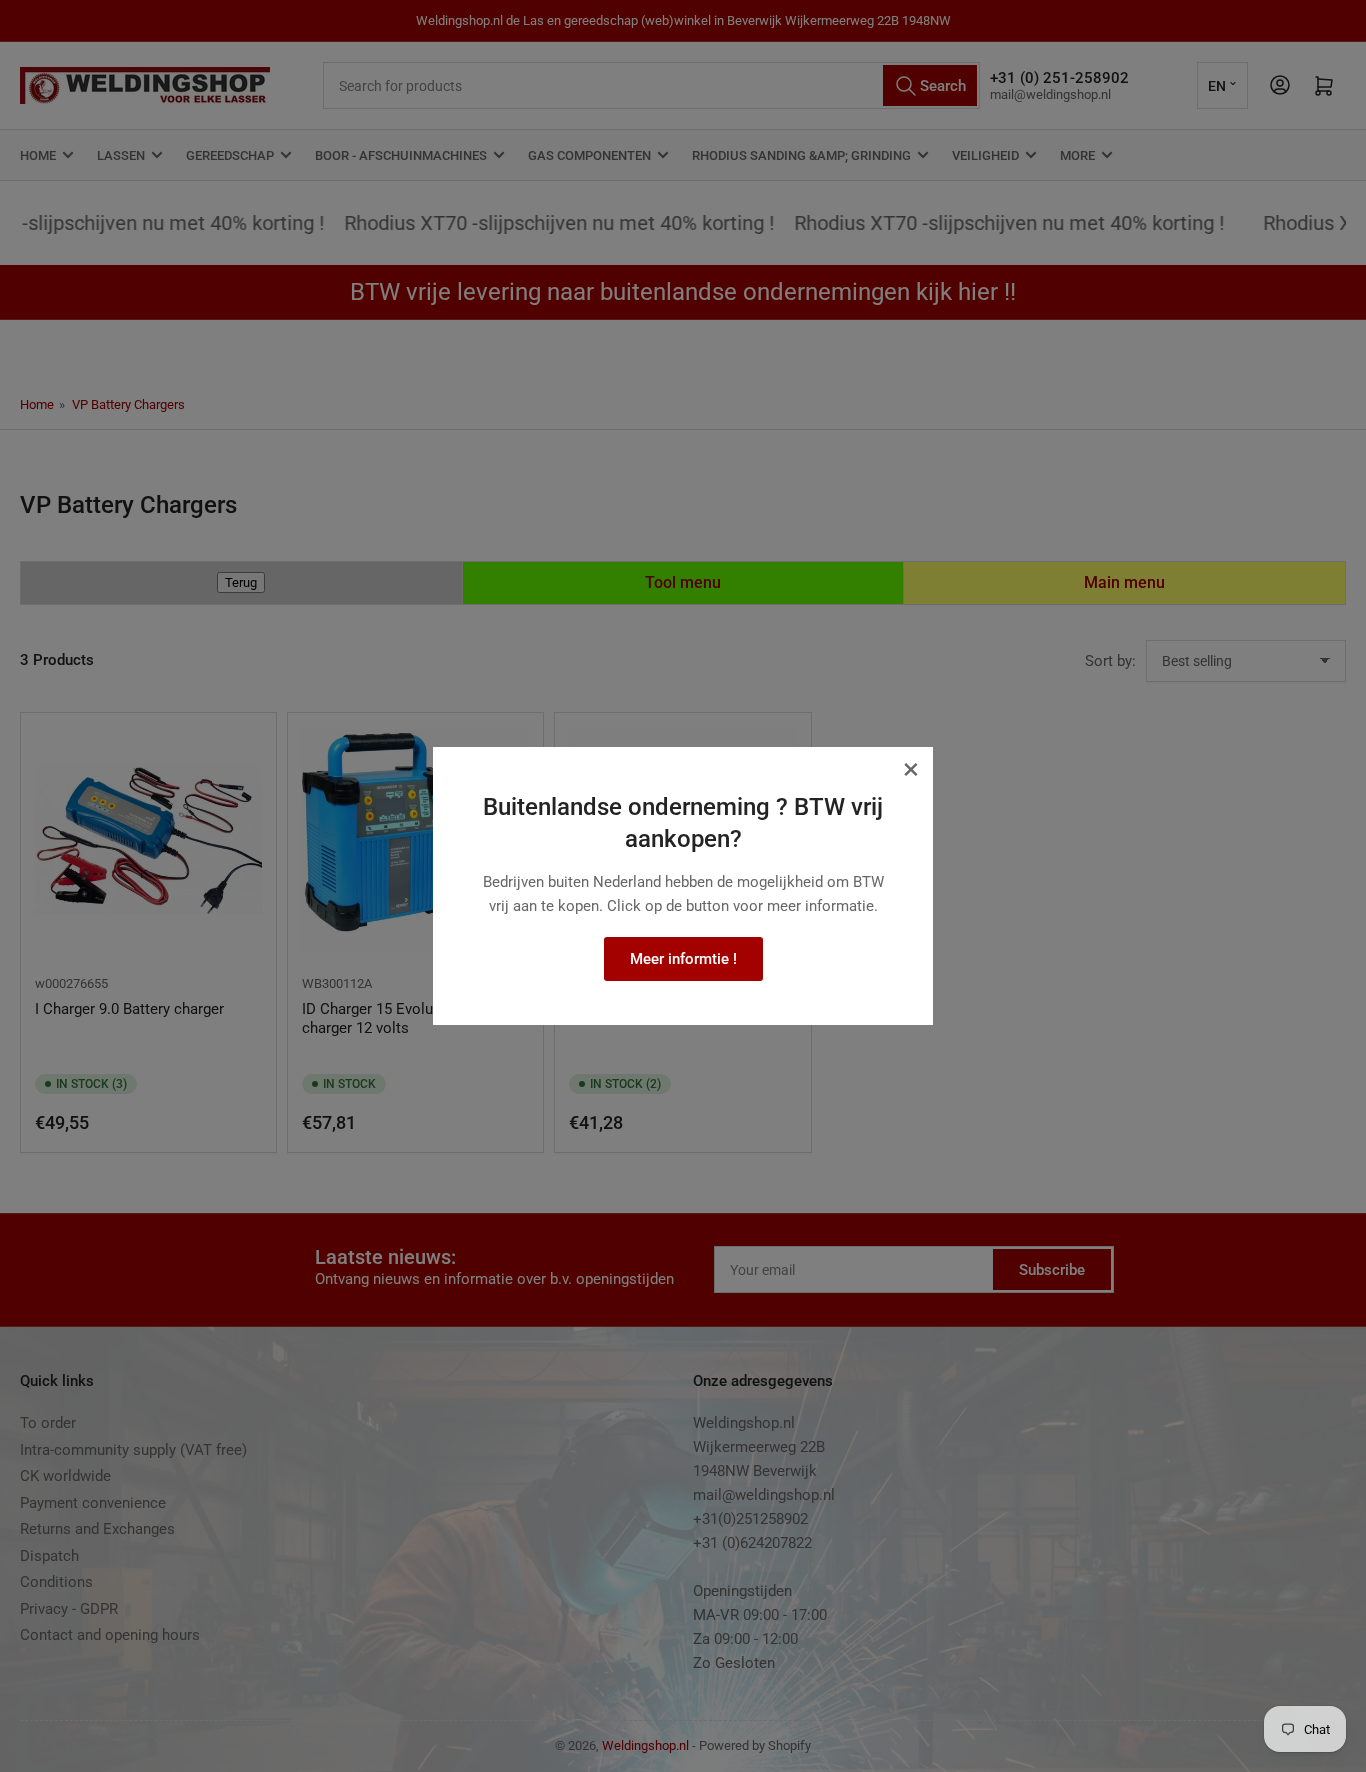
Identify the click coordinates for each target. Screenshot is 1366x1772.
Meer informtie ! (683, 959)
